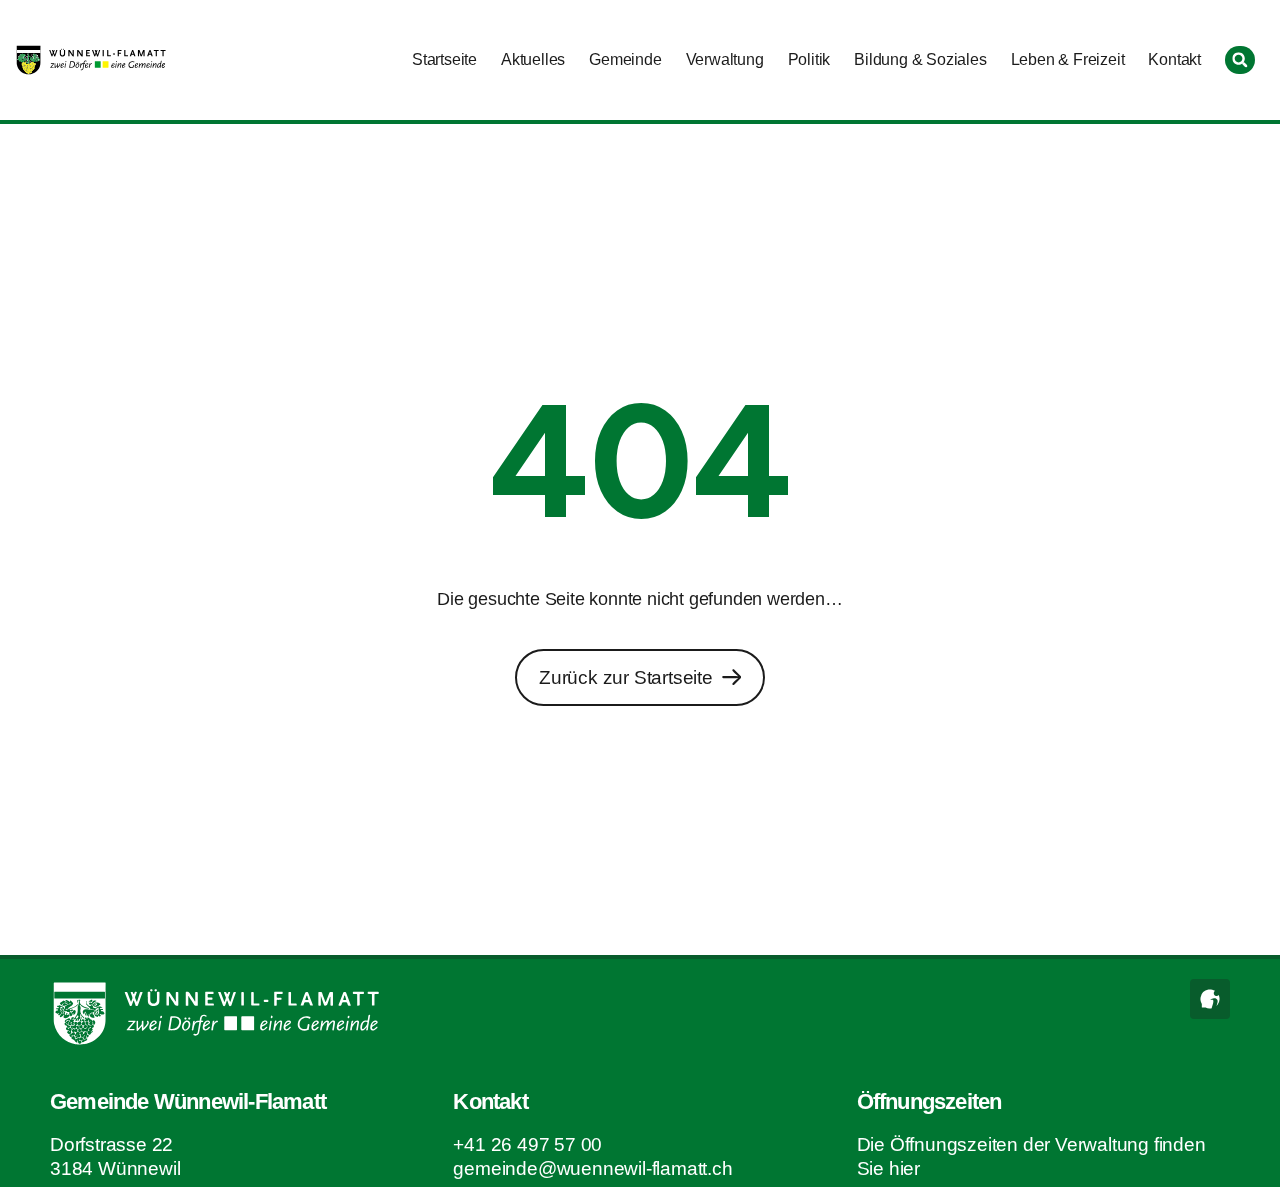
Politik (809, 59)
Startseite (444, 59)
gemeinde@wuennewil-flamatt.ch (592, 1168)
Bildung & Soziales (920, 59)
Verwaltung (725, 59)
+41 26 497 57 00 (527, 1144)
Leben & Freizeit (1068, 59)
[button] (1240, 60)
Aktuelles (533, 59)
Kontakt (1174, 59)
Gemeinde (625, 59)
